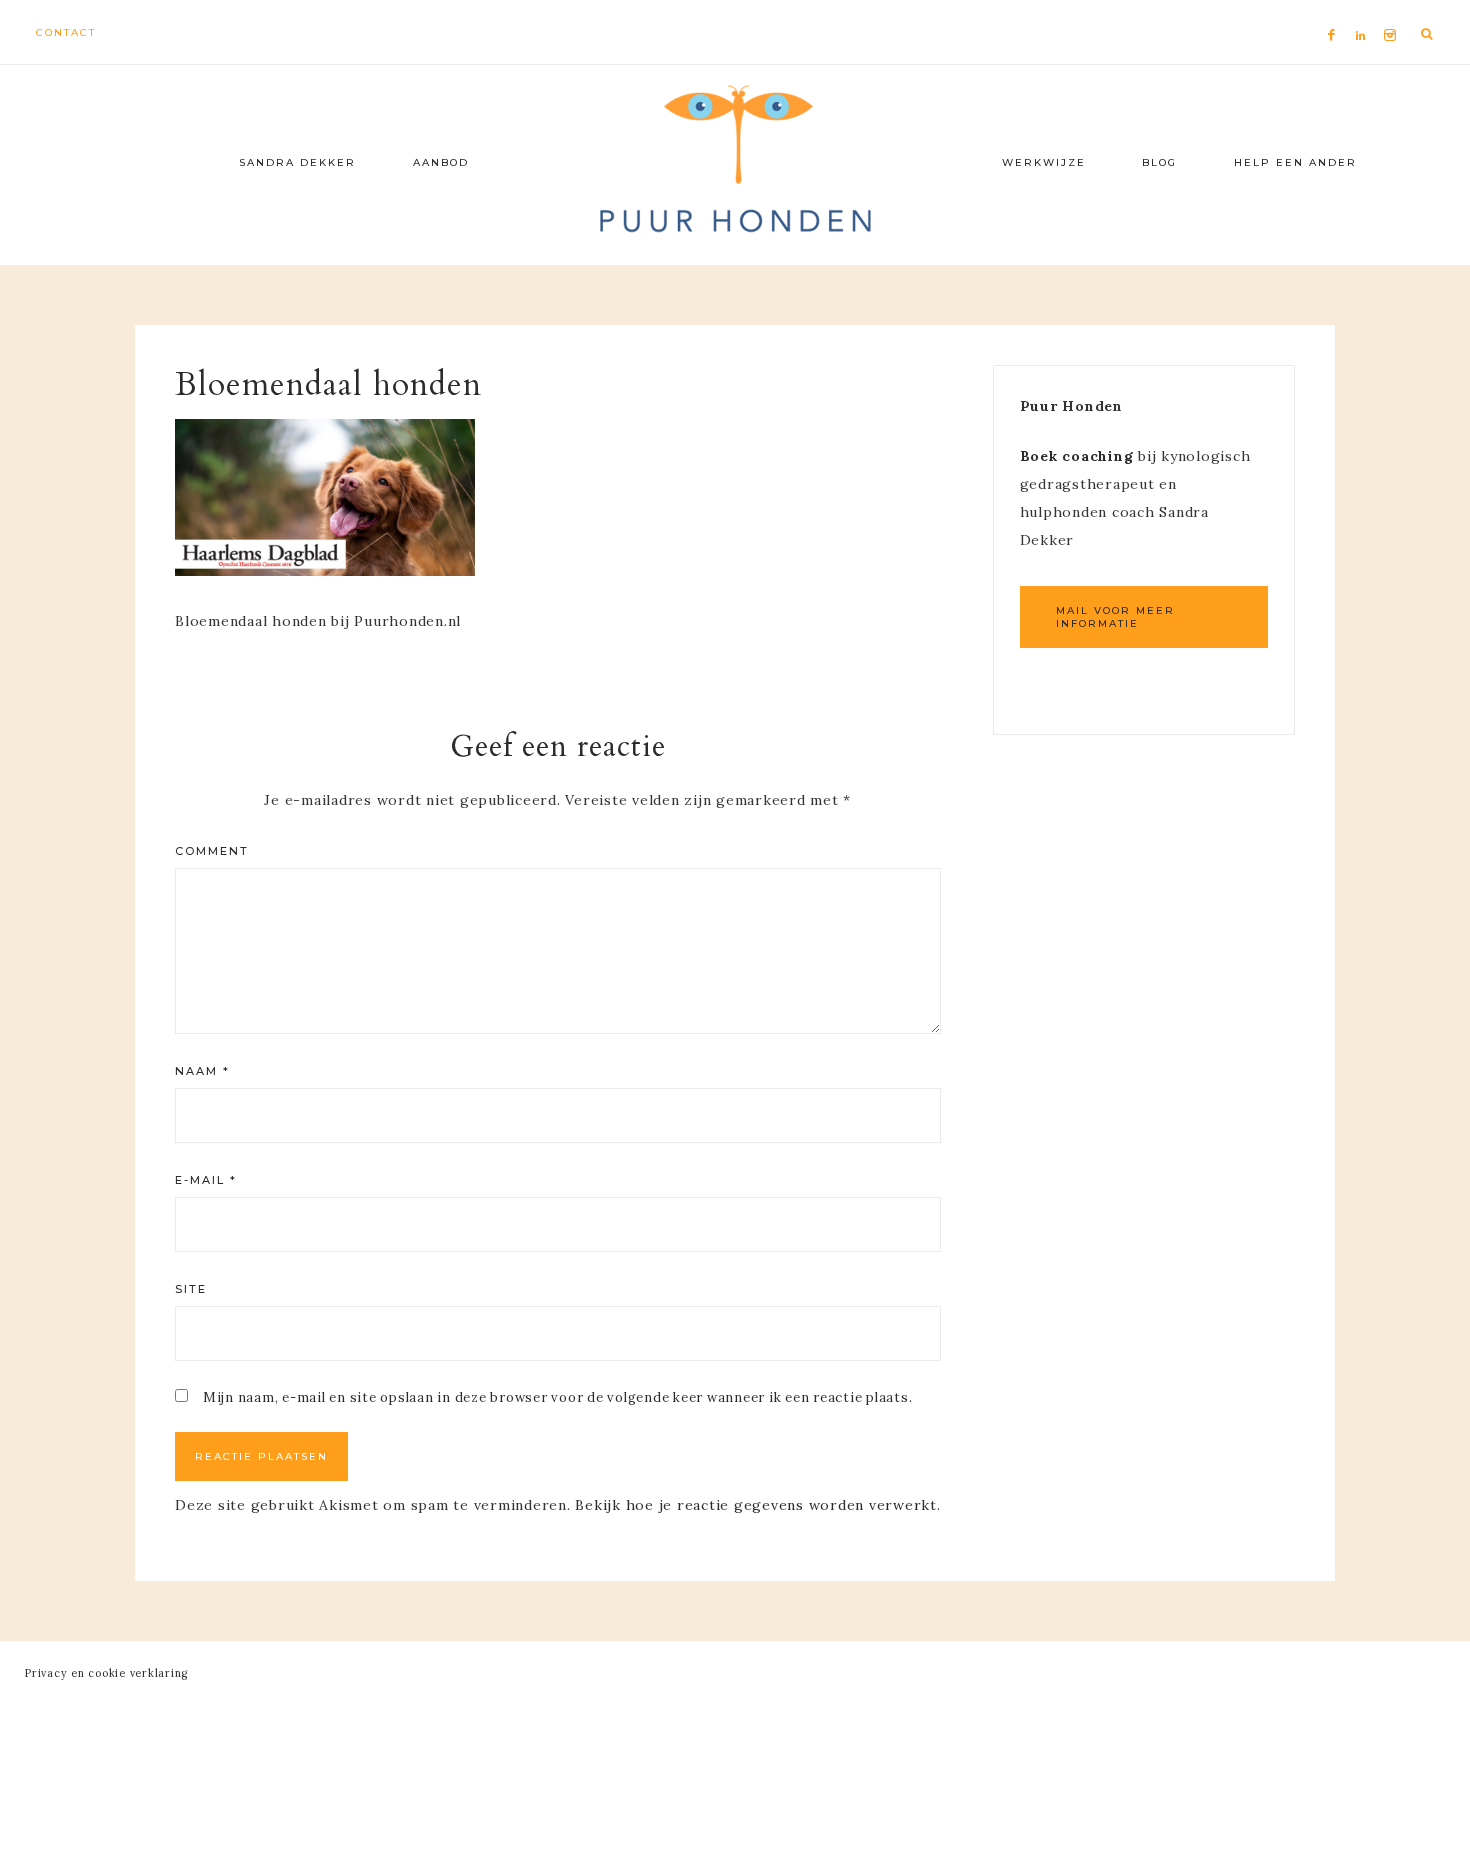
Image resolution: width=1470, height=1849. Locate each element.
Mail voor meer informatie (1115, 617)
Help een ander (1295, 162)
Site (191, 1289)
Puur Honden (735, 160)
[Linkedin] (1365, 10)
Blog (1159, 162)
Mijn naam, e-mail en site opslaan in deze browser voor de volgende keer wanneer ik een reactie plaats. (558, 1397)
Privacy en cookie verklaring (106, 1673)
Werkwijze (1044, 162)
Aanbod (441, 162)
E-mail (206, 1180)
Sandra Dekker (297, 162)
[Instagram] (1393, 10)
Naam (202, 1071)
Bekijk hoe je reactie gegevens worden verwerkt (756, 1505)
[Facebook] (1337, 10)
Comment (212, 851)
